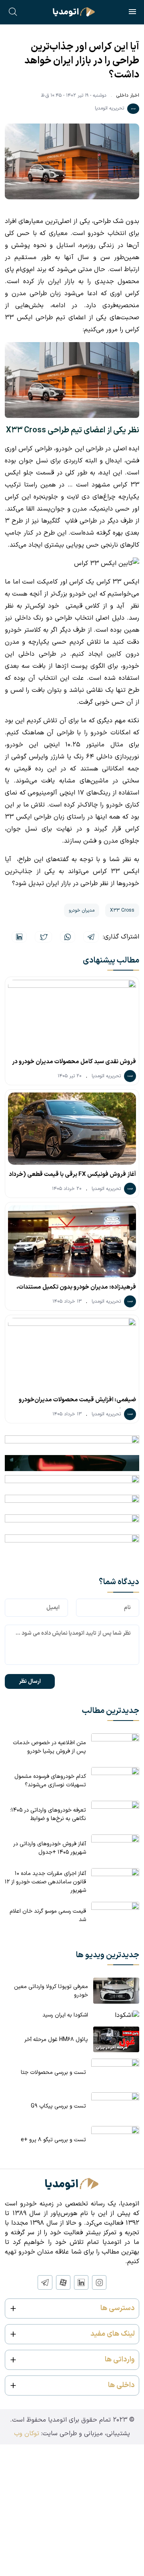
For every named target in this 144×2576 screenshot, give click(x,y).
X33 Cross (122, 910)
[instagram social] (99, 2282)
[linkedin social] (81, 2282)
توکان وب (27, 2434)
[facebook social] (63, 2282)
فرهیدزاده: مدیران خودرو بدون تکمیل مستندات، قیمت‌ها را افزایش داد (76, 1289)
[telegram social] (45, 2282)
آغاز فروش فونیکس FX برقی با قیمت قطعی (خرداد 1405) (72, 1176)
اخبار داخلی (128, 95)
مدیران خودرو (82, 910)
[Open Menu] (132, 13)
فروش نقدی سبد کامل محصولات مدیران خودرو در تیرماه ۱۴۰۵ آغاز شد (74, 1064)
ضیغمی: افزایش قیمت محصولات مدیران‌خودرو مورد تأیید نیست (77, 1402)
